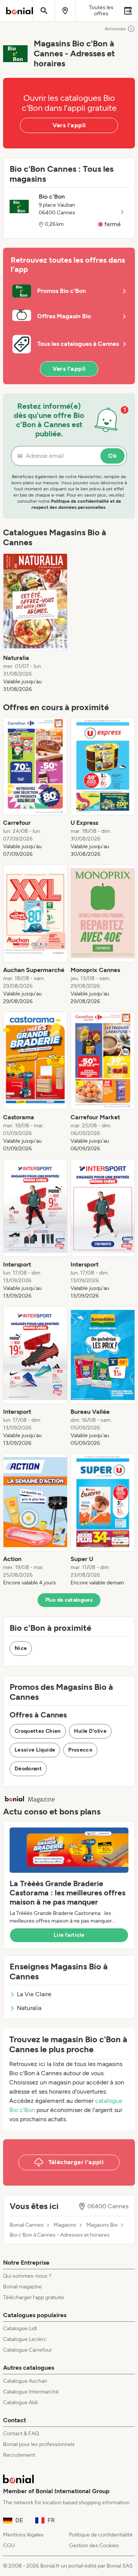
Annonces (115, 29)
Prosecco (80, 1750)
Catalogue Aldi (20, 2402)
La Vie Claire (34, 1994)
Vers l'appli (69, 125)
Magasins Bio (102, 2225)
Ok (113, 456)
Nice (21, 1648)
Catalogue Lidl (20, 2328)
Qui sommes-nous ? (27, 2276)
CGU (9, 2546)
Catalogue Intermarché (31, 2392)
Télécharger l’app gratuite (34, 2297)
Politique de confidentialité (101, 2535)
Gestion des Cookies (94, 2546)
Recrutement (19, 2455)
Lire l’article (69, 1935)
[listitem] (35, 623)
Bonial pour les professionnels (39, 2444)
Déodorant (28, 1769)
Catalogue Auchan (25, 2381)
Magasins (65, 2225)
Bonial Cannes (27, 2225)
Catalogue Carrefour (28, 2350)
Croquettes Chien (38, 1731)
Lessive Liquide (35, 1750)
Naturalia (29, 2008)
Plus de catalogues (69, 1600)
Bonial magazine (22, 2287)
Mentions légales (23, 2535)
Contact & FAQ (21, 2434)
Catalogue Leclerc (25, 2339)
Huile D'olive (90, 1731)
